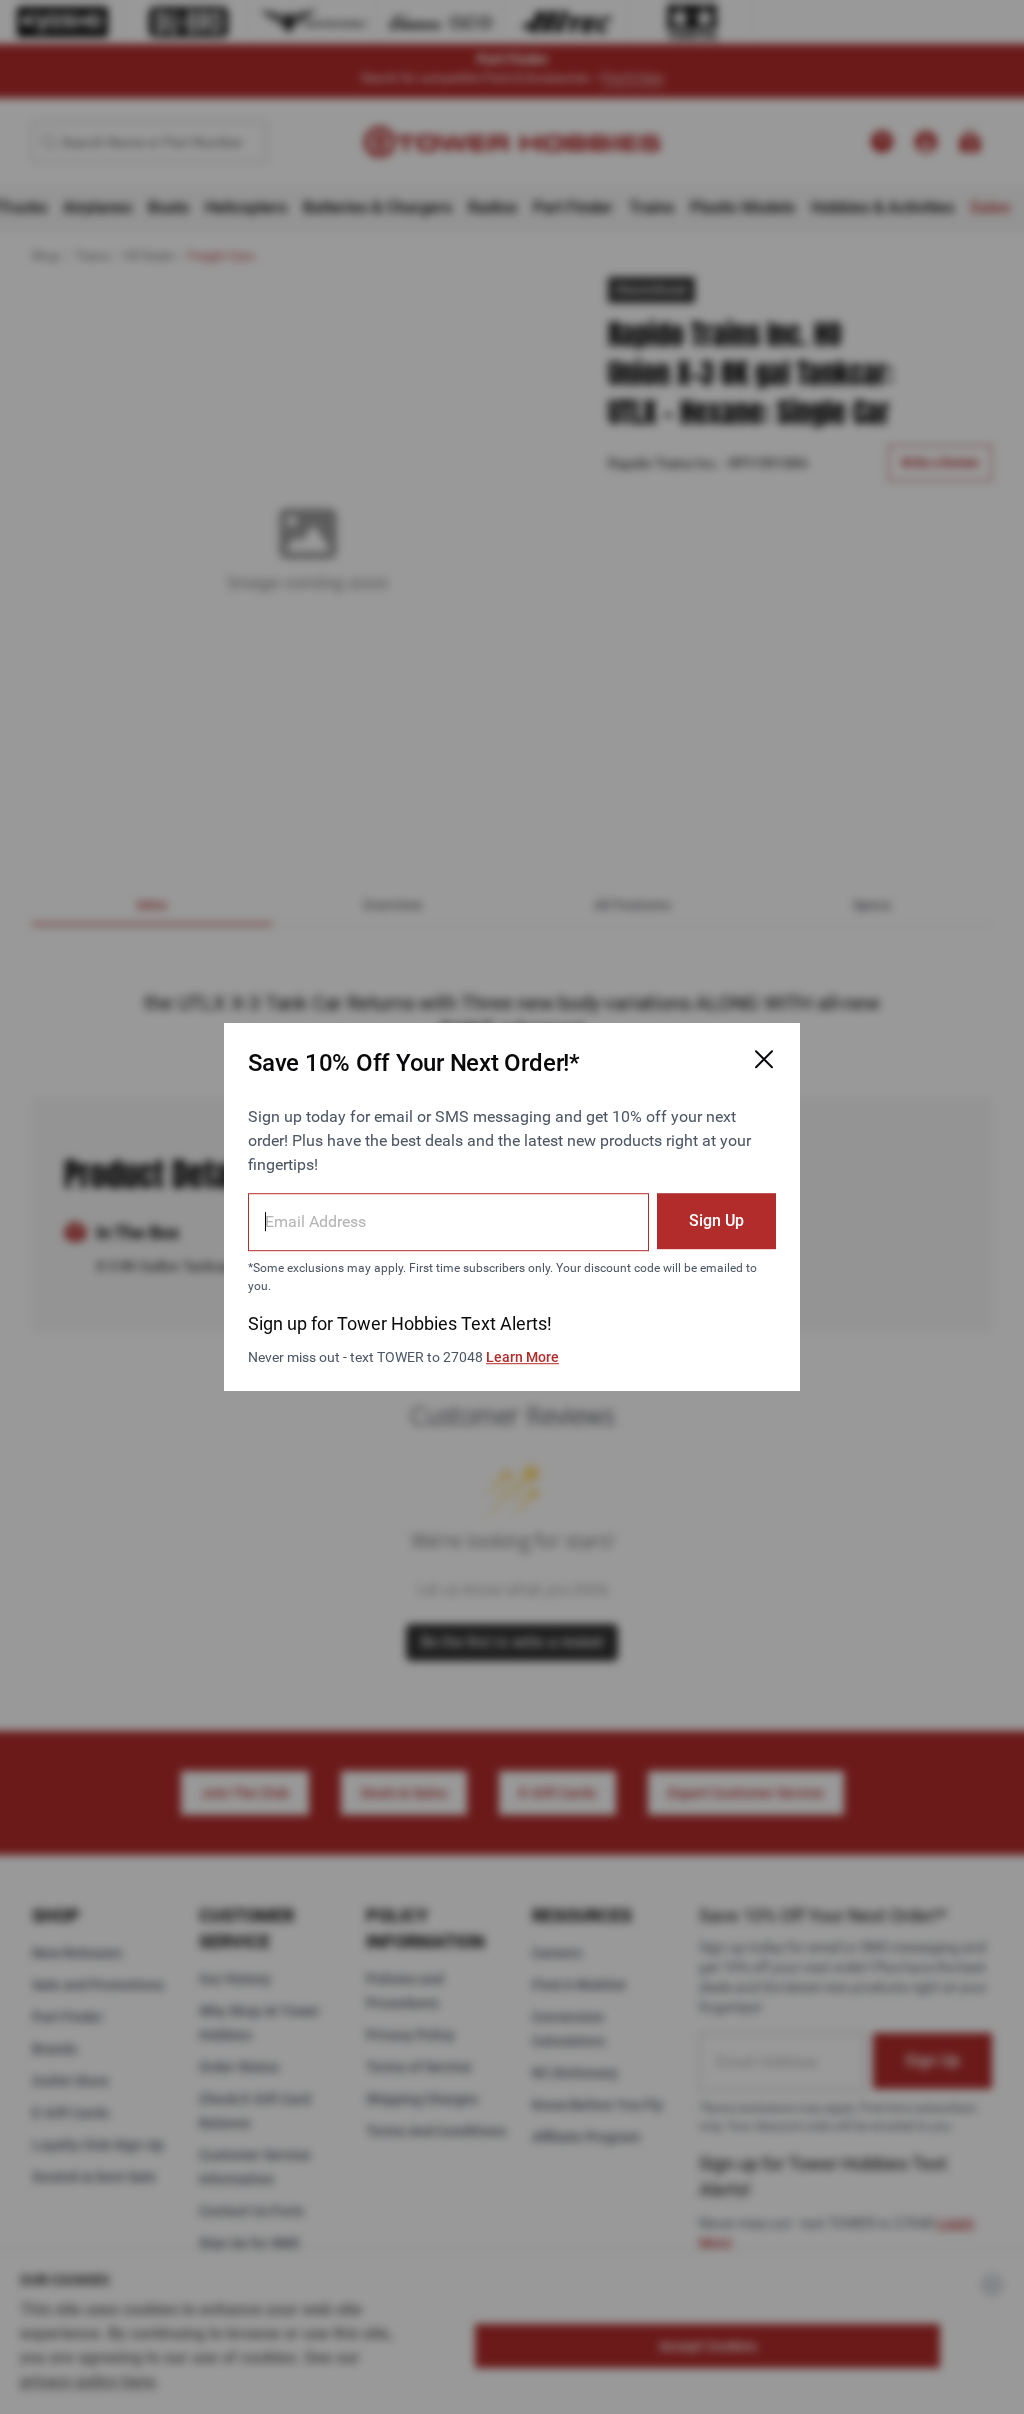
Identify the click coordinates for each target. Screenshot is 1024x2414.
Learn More (522, 1357)
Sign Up (716, 1220)
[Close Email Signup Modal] (764, 1059)
